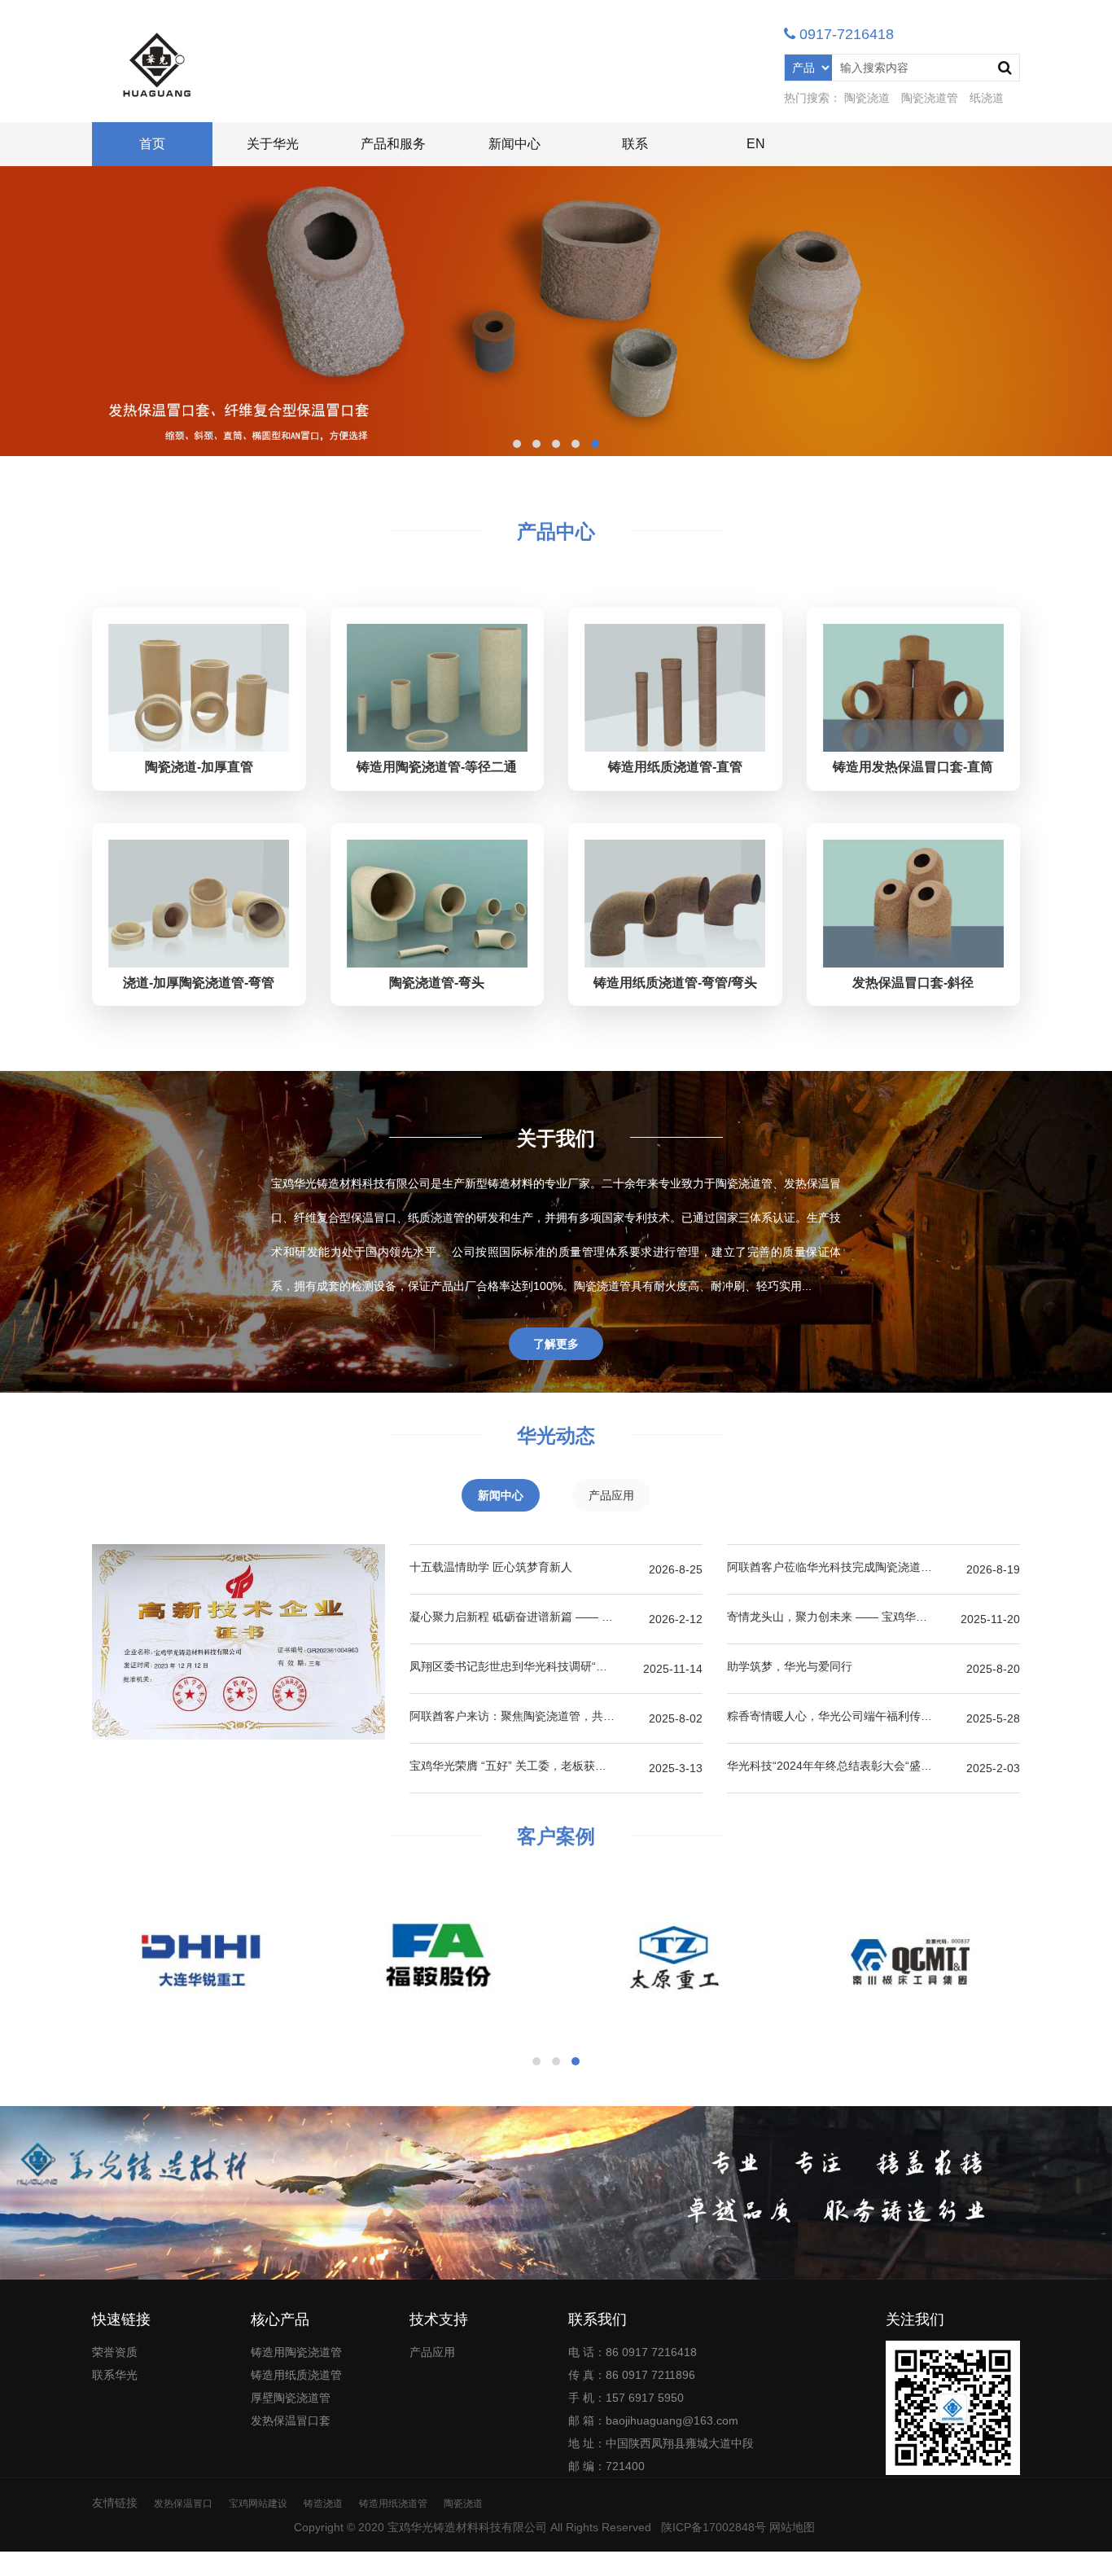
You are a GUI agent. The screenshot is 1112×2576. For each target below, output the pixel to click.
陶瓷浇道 (867, 98)
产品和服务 (393, 144)
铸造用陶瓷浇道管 (296, 2352)
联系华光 (115, 2375)
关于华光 (273, 144)
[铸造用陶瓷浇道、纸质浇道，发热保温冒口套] (157, 65)
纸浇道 (987, 98)
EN (756, 144)
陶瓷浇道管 (930, 98)
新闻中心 (514, 144)
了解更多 (556, 1344)
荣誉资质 (115, 2352)
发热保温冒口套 (291, 2420)
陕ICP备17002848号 (714, 2527)
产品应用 (432, 2352)
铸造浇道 (323, 2504)
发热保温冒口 (183, 2504)
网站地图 (792, 2527)
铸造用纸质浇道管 (296, 2375)
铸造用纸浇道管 (393, 2504)
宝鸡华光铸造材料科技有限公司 (467, 2527)
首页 (152, 144)
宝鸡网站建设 (258, 2504)
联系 (635, 144)
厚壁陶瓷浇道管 (291, 2398)
